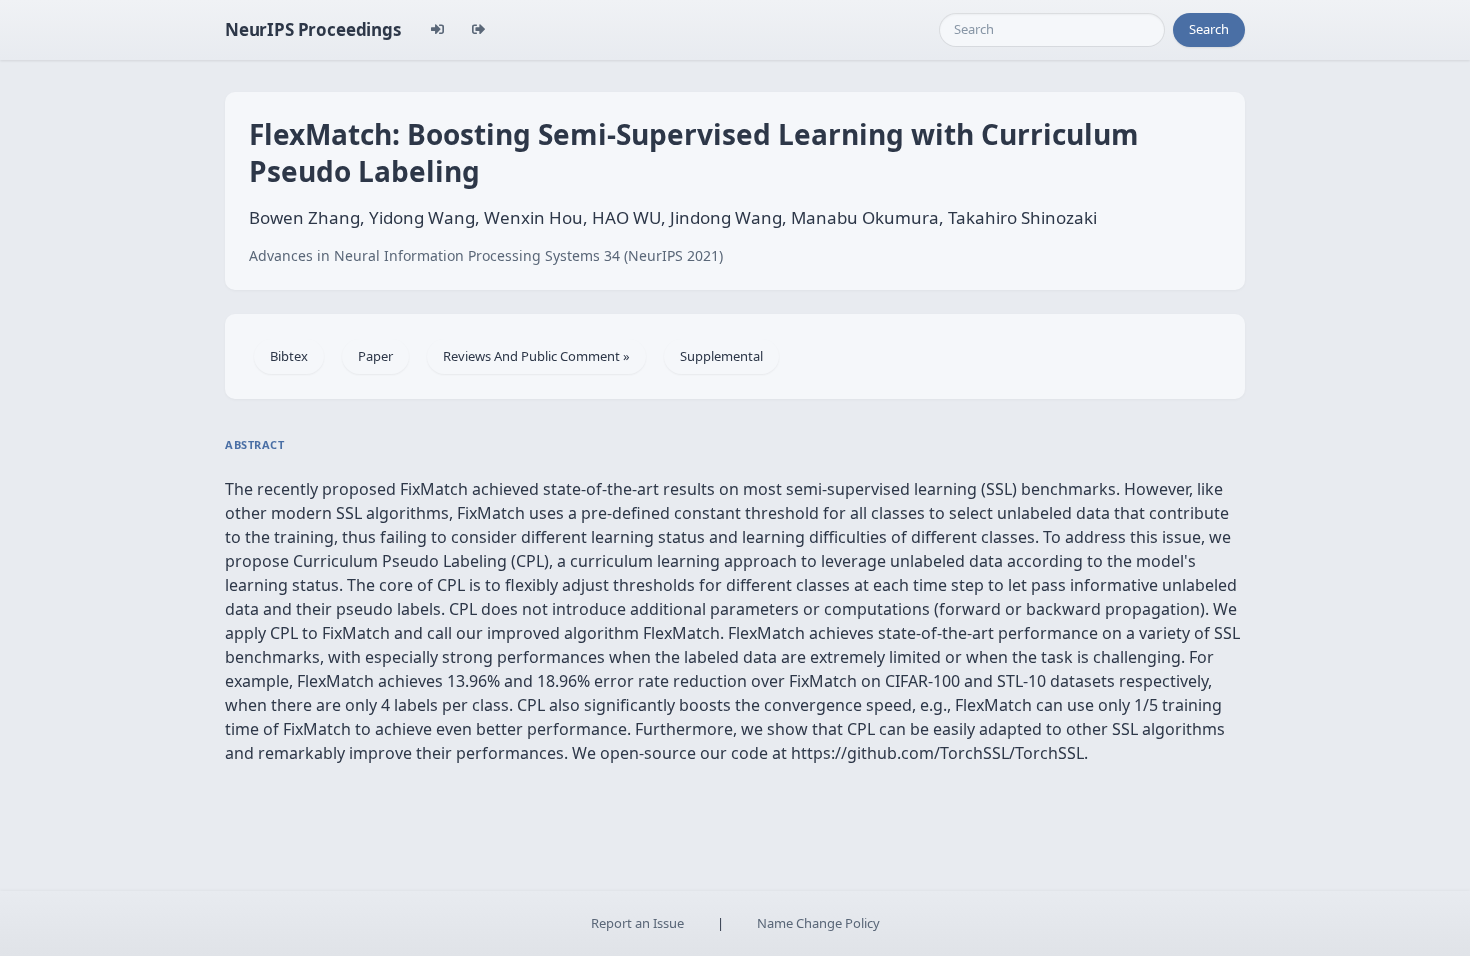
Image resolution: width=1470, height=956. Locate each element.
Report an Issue (637, 923)
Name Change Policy (818, 923)
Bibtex (289, 356)
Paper (375, 356)
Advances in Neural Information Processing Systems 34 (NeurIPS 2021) (486, 255)
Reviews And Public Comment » (536, 356)
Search (1209, 29)
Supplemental (721, 356)
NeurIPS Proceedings (313, 29)
